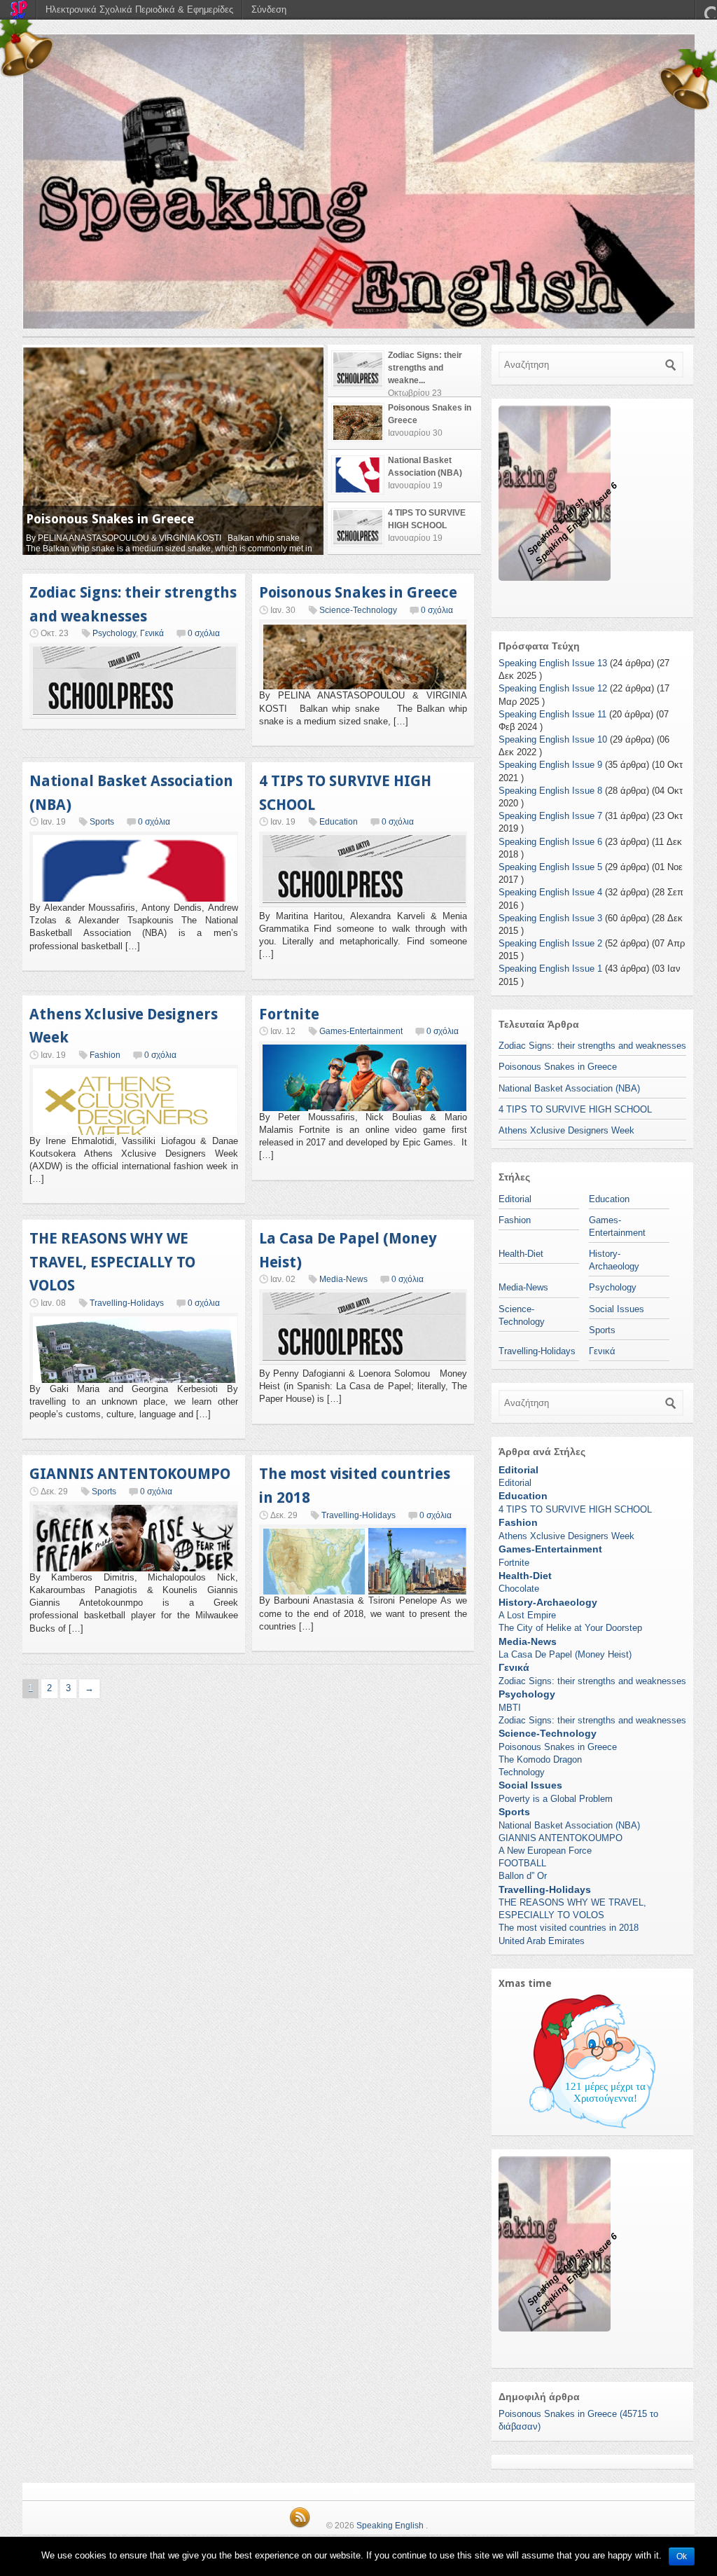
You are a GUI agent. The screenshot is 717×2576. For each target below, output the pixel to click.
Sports (102, 822)
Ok (682, 2556)
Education (339, 822)
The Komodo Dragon (540, 1759)
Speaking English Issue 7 (550, 816)
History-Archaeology (548, 1602)
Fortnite (289, 1014)
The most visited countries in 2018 (569, 1928)
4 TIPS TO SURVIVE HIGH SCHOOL (575, 1109)
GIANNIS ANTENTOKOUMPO (130, 1474)
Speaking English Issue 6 (550, 842)
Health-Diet (521, 1254)
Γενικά (152, 633)
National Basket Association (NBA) (131, 519)
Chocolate (519, 1589)
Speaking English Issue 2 (550, 943)
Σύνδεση (269, 9)
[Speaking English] (358, 181)
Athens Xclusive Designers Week (566, 1130)
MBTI (510, 1708)
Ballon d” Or (523, 1876)
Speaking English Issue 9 (550, 765)
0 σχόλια (204, 633)
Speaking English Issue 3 (550, 918)
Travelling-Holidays (127, 1303)
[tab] (404, 371)
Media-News (343, 1279)
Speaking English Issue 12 (553, 688)
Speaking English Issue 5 (550, 867)
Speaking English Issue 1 (550, 969)
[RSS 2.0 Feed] (300, 2526)
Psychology (114, 633)
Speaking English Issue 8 (550, 791)
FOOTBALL (522, 1863)
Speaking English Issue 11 (552, 714)
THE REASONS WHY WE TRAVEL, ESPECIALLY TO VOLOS (112, 1262)
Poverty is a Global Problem (556, 1799)
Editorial (515, 1199)
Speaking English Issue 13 (553, 663)
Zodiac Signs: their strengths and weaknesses (592, 1046)
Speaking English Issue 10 (553, 739)
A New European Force (545, 1851)
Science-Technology (358, 610)
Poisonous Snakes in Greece (358, 592)
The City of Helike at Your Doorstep (570, 1628)
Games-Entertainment (361, 1031)
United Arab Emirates (542, 1941)
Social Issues (617, 1309)
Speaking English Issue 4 (550, 892)
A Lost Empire (527, 1615)
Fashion (105, 1055)
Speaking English (390, 2526)
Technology (522, 1772)
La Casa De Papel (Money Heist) (565, 1654)
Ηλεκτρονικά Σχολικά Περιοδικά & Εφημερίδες (139, 9)
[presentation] (404, 371)
